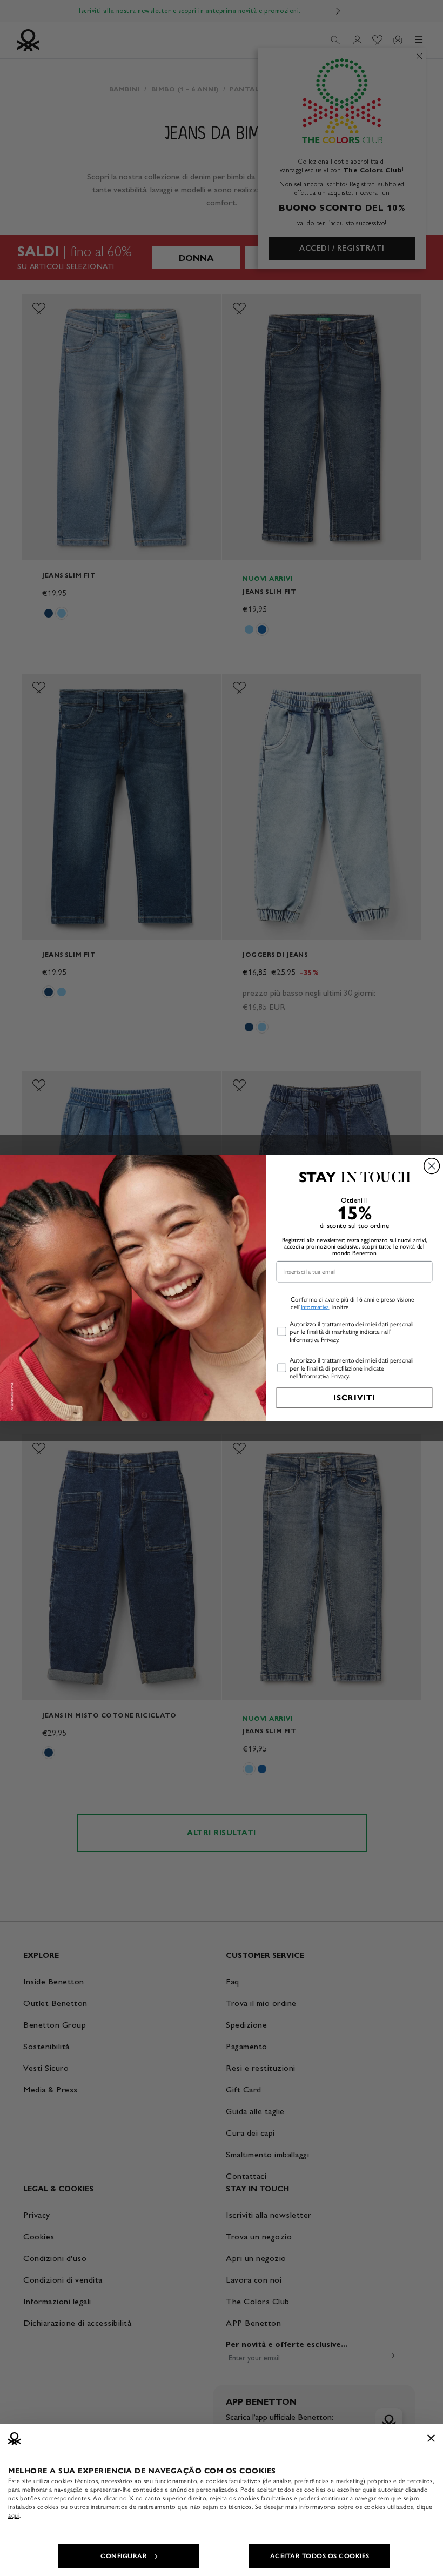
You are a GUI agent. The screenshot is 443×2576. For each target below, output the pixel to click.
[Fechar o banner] (431, 2438)
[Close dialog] (432, 1166)
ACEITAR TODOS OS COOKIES (320, 2556)
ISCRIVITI (354, 1398)
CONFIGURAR (124, 2556)
